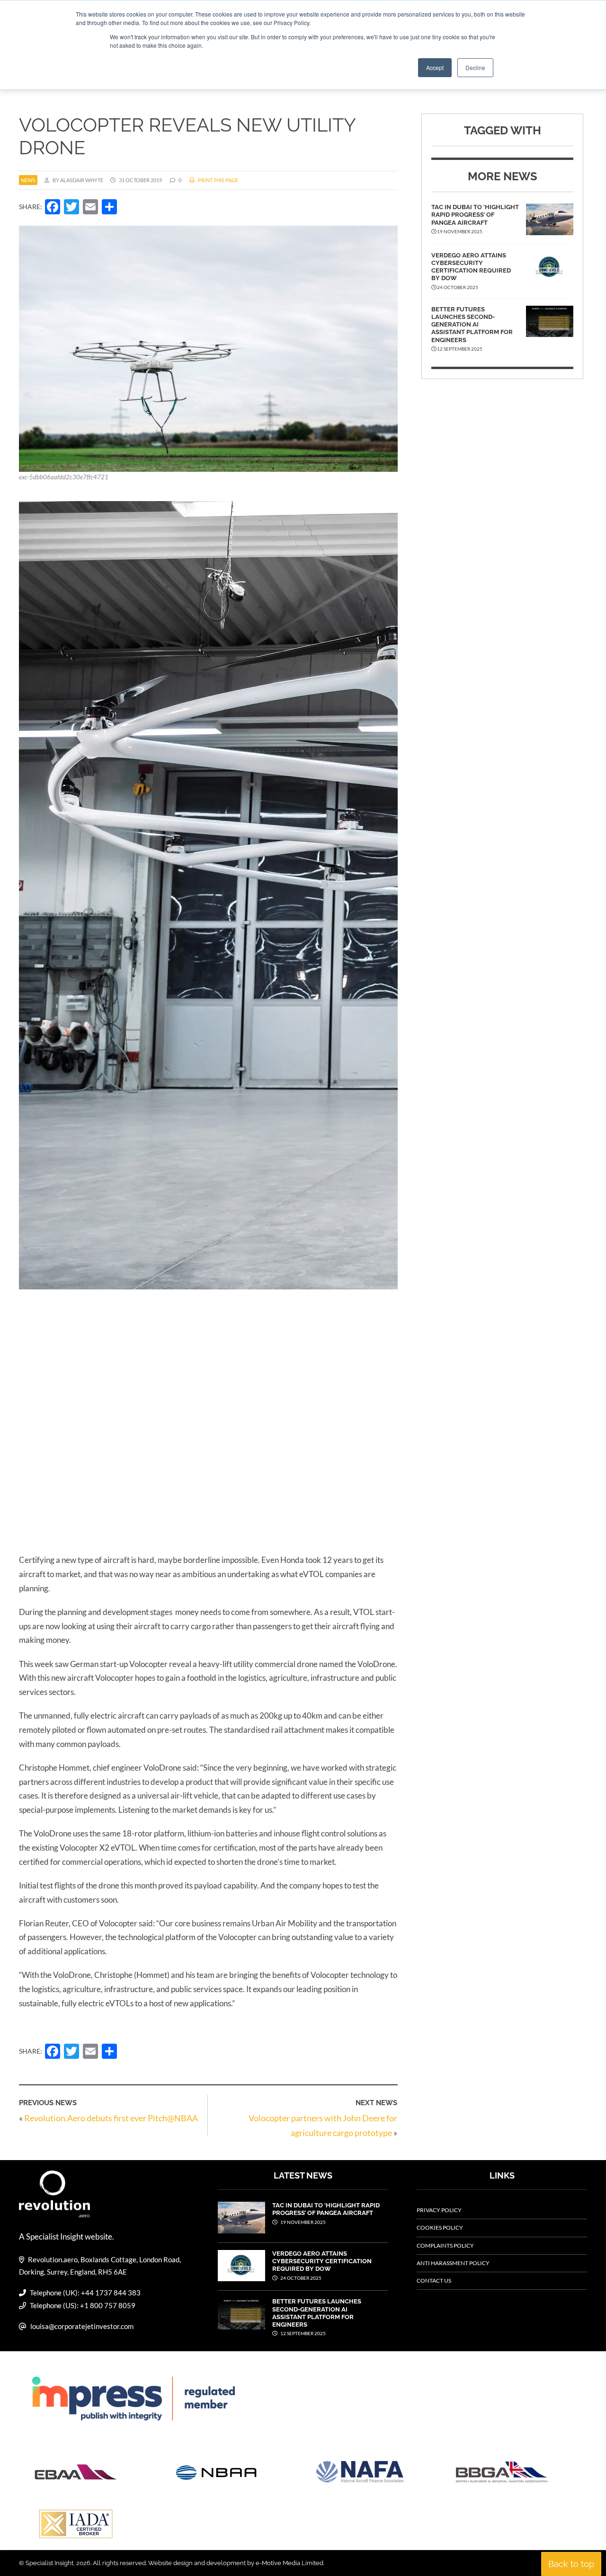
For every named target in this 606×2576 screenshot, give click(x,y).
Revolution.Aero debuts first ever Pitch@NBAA (111, 2118)
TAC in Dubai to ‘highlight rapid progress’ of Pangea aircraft (475, 215)
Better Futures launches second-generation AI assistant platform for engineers (472, 325)
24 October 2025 (300, 2278)
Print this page (218, 180)
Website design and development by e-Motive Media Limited (236, 2563)
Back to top (571, 2564)
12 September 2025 (303, 2333)
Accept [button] (435, 67)
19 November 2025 (303, 2222)
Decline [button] (475, 67)
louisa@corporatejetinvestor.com (82, 2326)
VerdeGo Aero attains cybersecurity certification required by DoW (471, 267)
